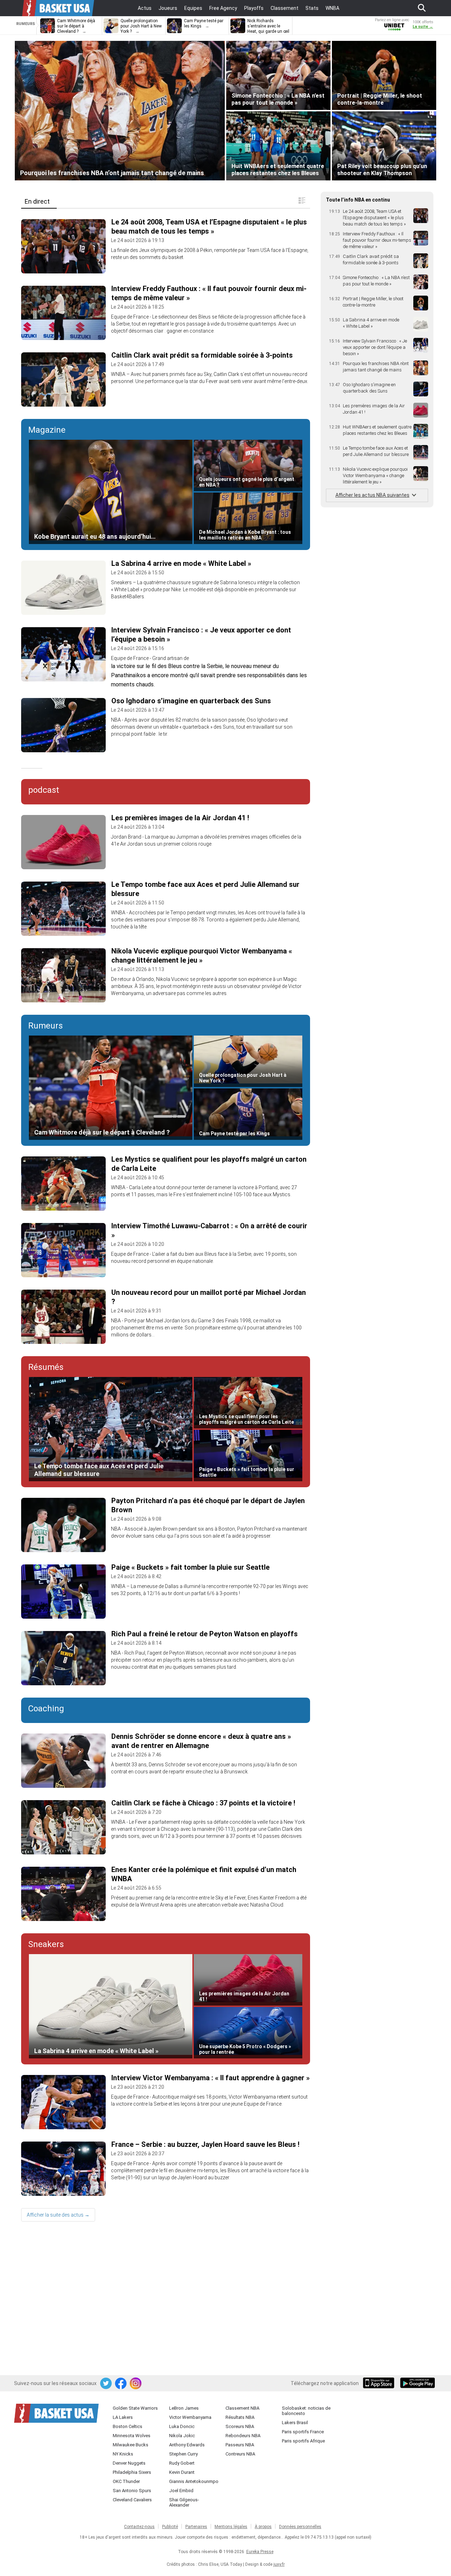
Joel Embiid (181, 2491)
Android (417, 2384)
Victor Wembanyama (190, 2417)
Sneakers (46, 1944)
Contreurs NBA (240, 2454)
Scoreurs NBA (240, 2426)
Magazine (47, 430)
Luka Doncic (182, 2426)
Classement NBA (242, 2408)
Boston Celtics (128, 2426)
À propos (263, 2527)
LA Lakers (123, 2417)
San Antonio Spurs (132, 2491)
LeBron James (184, 2408)
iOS (380, 2384)
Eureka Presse (260, 2552)
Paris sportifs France (303, 2432)
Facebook (121, 2384)
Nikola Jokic (182, 2436)
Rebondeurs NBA (243, 2436)
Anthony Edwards (187, 2445)
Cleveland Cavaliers (132, 2500)
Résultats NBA (240, 2417)
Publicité (170, 2527)
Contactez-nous (139, 2527)
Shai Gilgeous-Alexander (184, 2502)
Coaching (46, 1709)
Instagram (136, 2384)
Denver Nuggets (129, 2463)
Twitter (106, 2384)
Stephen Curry (183, 2454)
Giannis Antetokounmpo (194, 2481)
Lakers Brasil (295, 2423)
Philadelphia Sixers (132, 2472)
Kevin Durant (182, 2472)
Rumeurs (45, 1026)
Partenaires (196, 2527)
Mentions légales (231, 2527)
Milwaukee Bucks (131, 2445)
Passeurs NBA (240, 2445)
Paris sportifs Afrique (303, 2441)
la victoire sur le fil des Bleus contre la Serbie (167, 666)
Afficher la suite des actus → (58, 2215)
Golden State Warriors (135, 2408)
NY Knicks (123, 2454)
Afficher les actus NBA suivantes (372, 495)
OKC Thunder (126, 2481)
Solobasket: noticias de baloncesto (306, 2411)
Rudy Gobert (182, 2463)
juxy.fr (279, 2564)
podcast (44, 790)
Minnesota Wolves (132, 2436)
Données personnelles (300, 2527)
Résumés (46, 1367)
